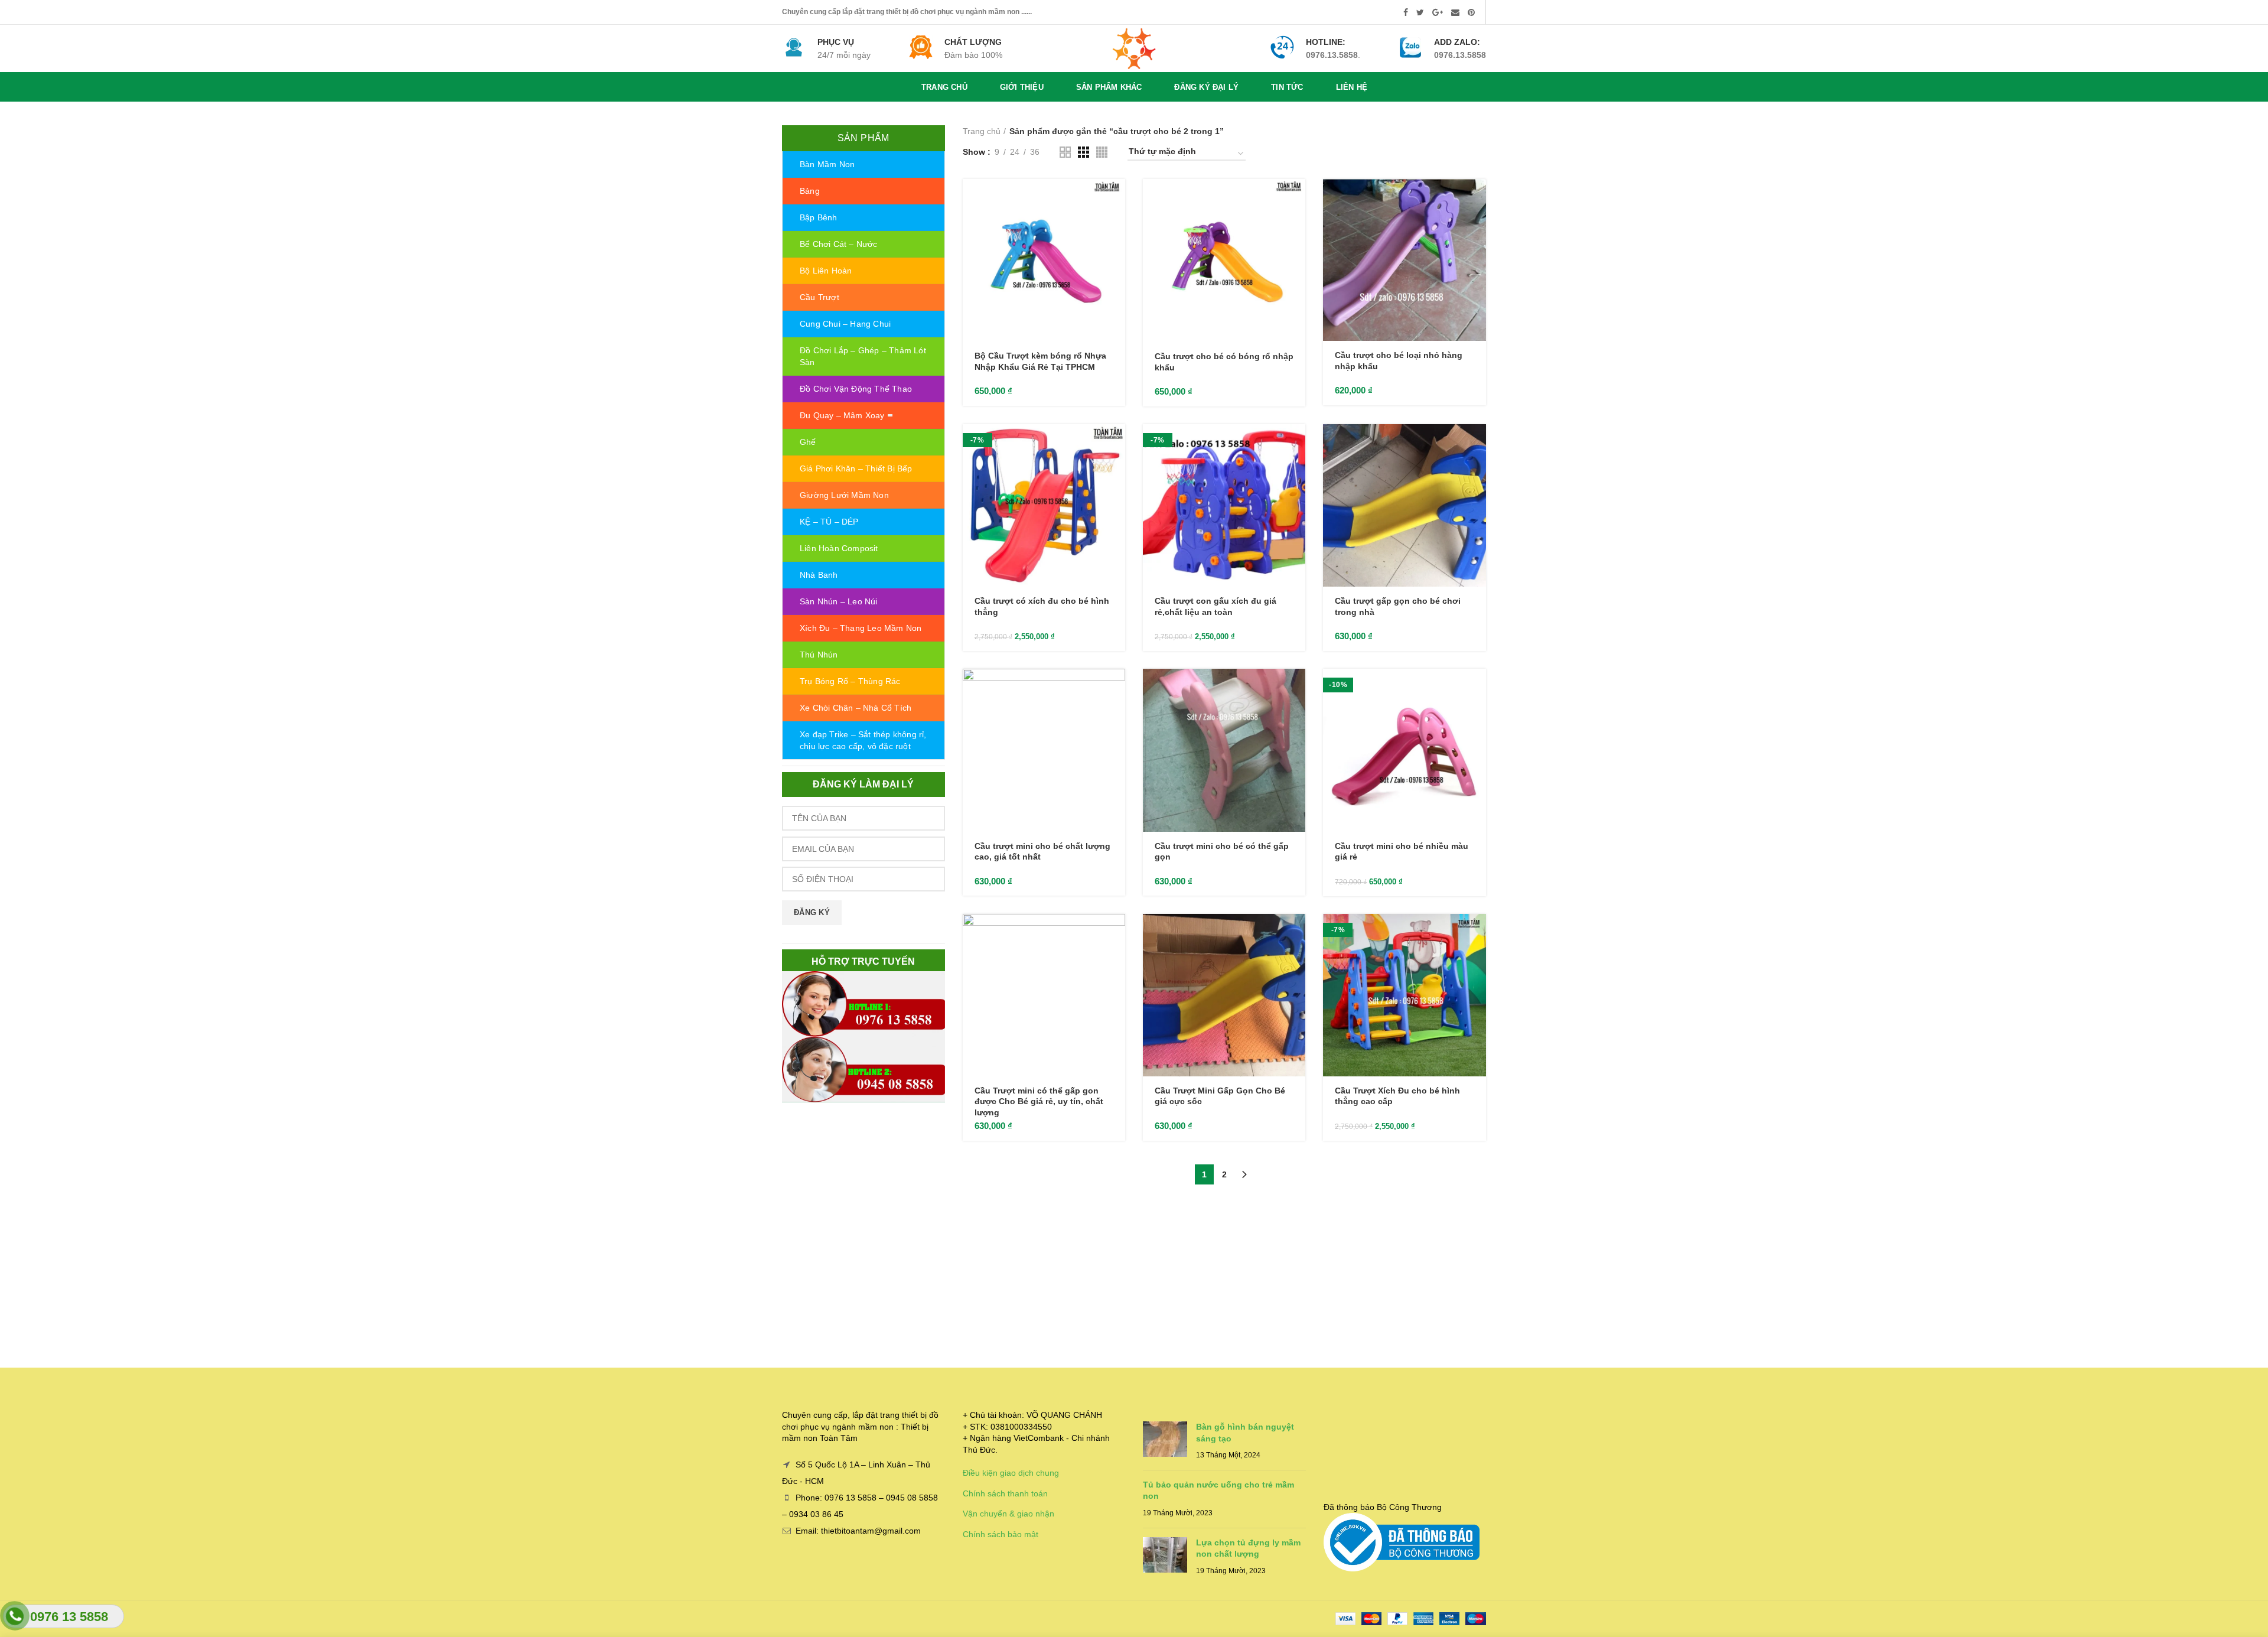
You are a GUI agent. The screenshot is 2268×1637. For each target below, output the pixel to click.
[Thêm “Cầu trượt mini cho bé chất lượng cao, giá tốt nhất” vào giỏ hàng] (1116, 688)
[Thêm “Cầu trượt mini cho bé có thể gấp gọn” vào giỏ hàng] (1296, 688)
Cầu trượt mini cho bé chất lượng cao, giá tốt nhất (1042, 851)
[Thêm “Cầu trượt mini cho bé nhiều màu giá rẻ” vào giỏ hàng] (1477, 688)
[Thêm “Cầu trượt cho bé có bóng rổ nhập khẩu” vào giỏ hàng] (1296, 198)
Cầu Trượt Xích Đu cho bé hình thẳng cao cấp (1397, 1096)
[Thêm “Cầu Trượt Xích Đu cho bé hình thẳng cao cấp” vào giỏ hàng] (1477, 933)
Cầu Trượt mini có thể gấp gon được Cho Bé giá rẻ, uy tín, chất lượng (1039, 1101)
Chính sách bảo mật (1001, 1534)
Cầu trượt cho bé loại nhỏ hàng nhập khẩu (1399, 360)
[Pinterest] (1471, 12)
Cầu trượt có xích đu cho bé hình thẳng (1042, 606)
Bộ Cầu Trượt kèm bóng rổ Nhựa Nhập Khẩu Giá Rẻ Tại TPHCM (1040, 361)
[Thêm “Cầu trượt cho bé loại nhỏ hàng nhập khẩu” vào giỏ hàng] (1477, 198)
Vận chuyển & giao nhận (1008, 1514)
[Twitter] (1420, 12)
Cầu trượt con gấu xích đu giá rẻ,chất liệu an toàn (1216, 606)
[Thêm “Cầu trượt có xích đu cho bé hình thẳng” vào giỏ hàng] (1116, 443)
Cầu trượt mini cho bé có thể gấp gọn (1222, 851)
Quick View (1116, 225)
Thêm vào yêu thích (1116, 251)
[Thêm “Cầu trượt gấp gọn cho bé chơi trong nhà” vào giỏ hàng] (1477, 443)
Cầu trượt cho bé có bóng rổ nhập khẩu (1224, 362)
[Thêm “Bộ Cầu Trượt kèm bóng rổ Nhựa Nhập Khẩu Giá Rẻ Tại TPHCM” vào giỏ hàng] (1116, 198)
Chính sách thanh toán (1005, 1493)
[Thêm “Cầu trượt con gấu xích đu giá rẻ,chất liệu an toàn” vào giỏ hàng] (1296, 443)
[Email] (1455, 12)
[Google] (1438, 12)
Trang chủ (982, 131)
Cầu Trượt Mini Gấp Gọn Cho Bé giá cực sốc (1220, 1096)
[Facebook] (1406, 12)
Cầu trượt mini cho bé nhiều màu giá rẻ (1402, 851)
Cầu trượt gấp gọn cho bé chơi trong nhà (1398, 606)
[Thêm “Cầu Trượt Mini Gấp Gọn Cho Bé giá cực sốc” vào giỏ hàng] (1296, 933)
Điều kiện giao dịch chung (1011, 1473)
